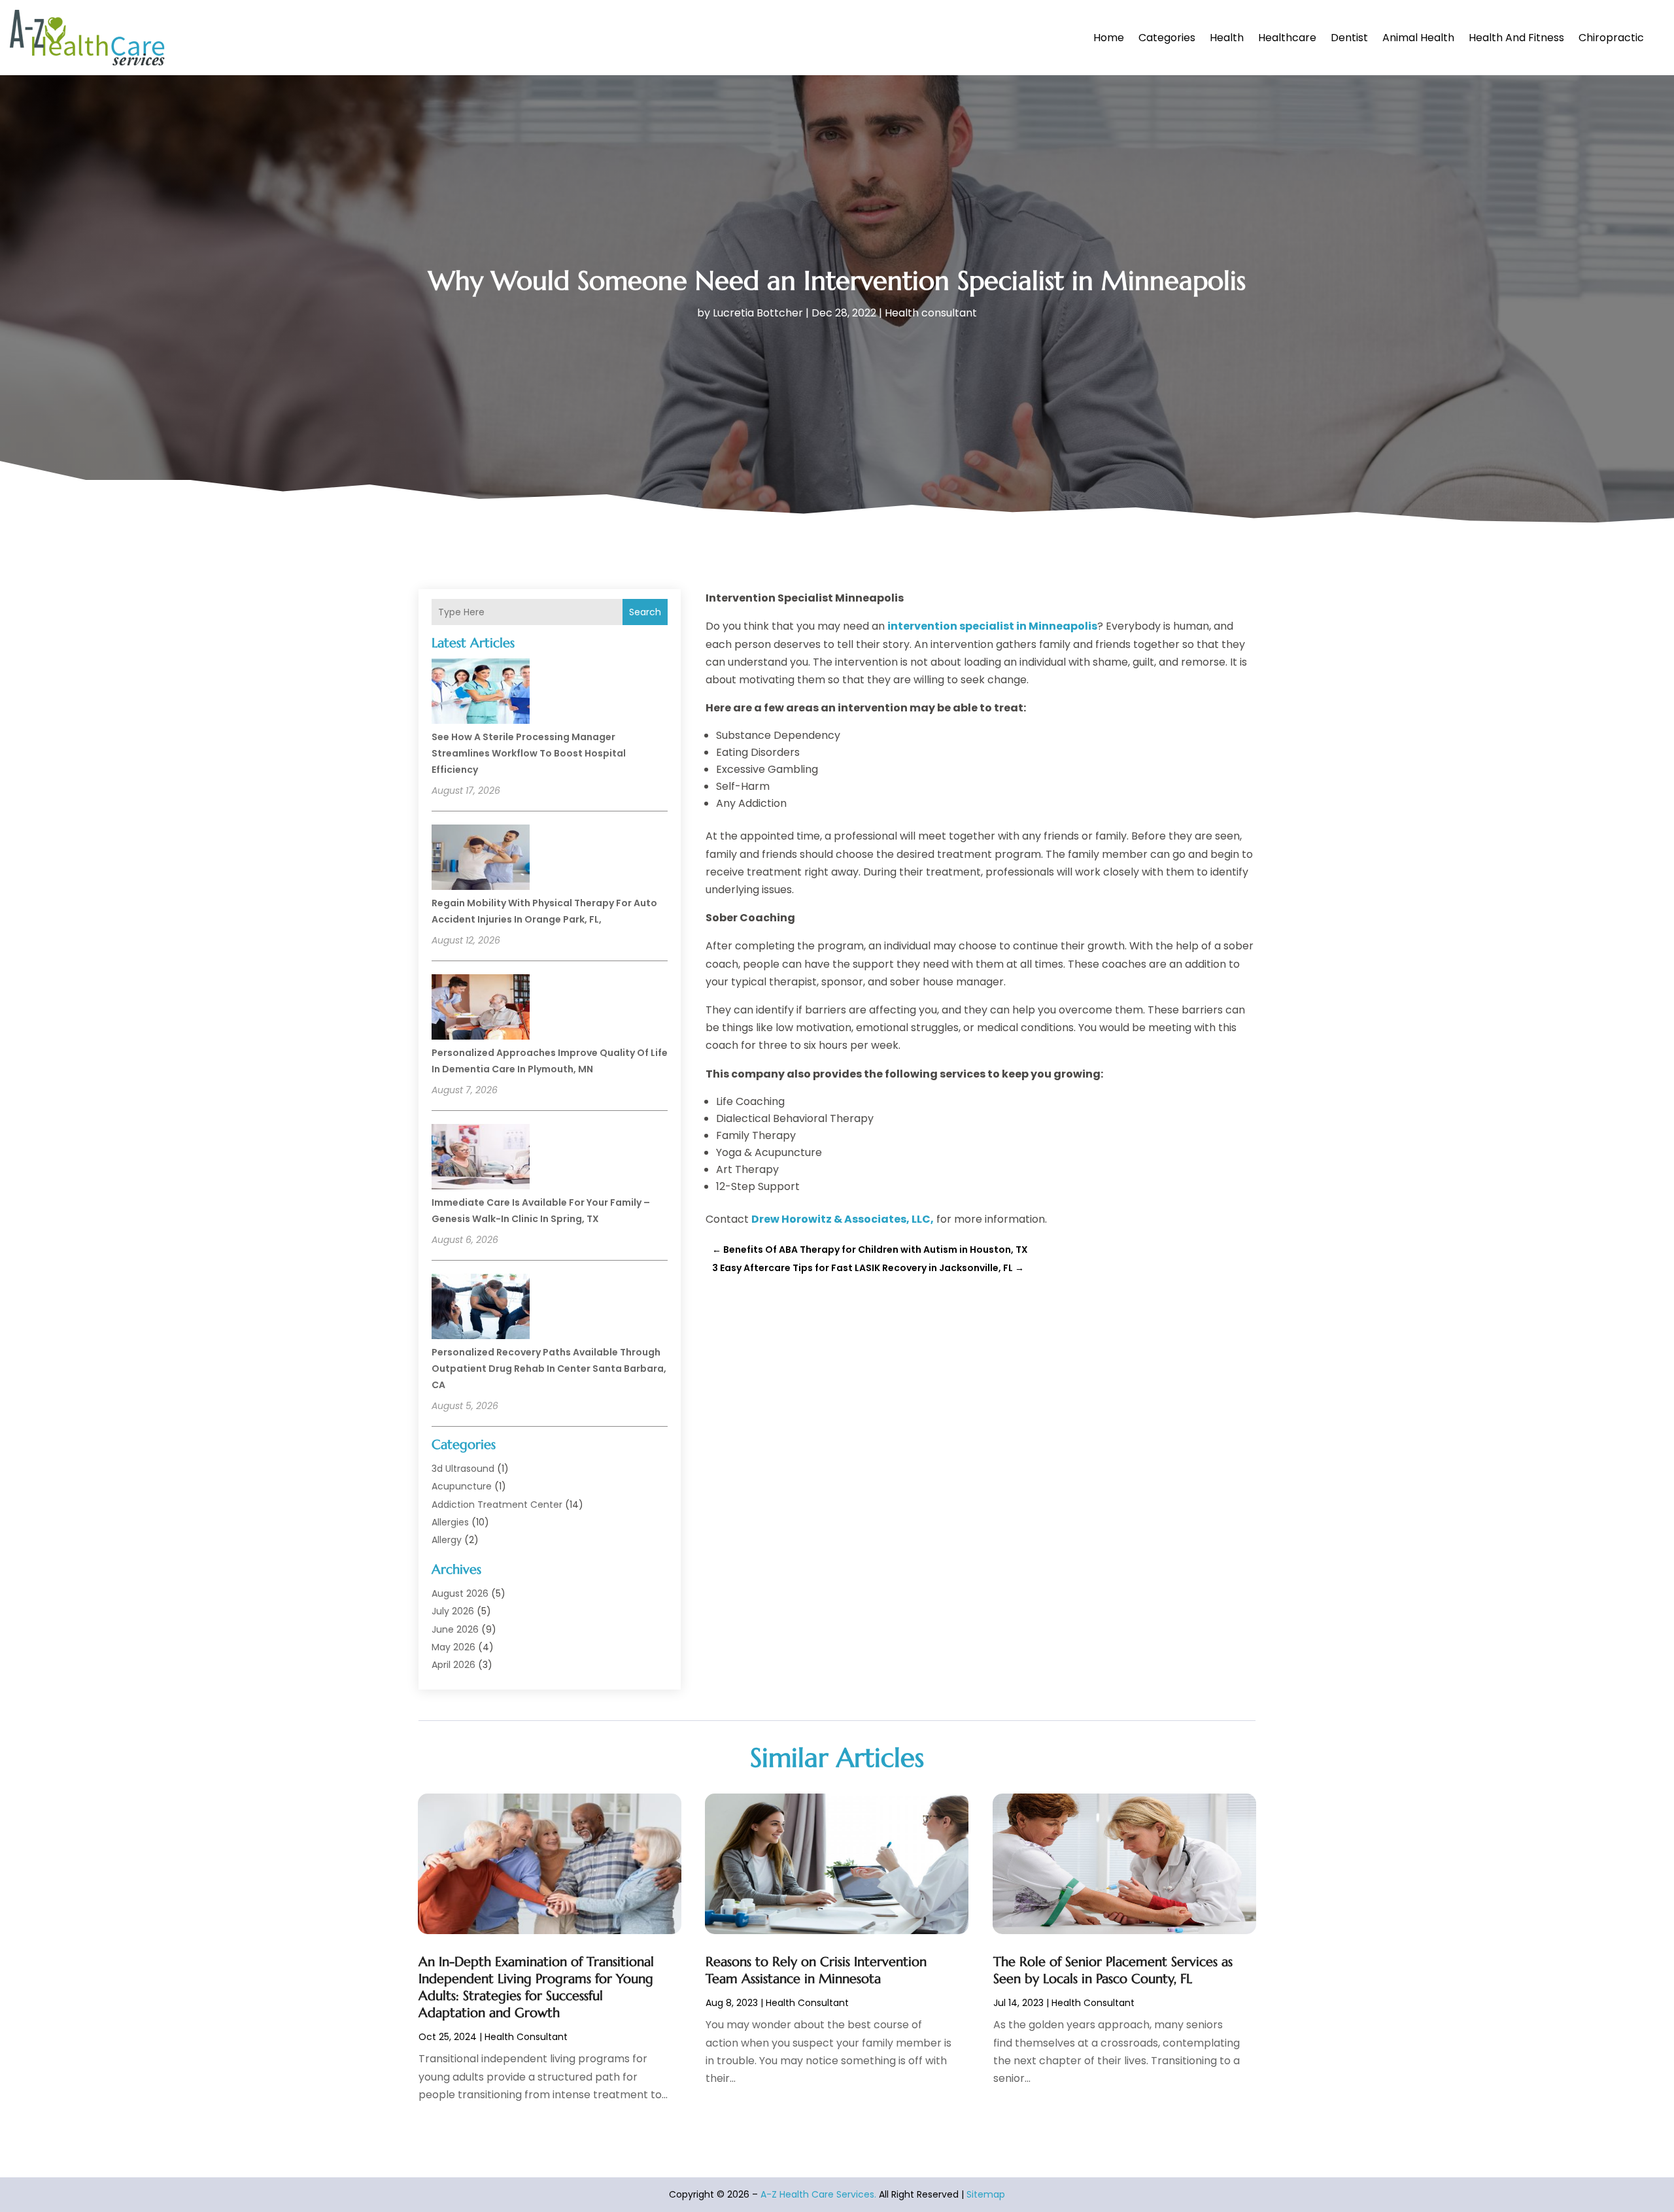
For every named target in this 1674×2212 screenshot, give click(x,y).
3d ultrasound (463, 1469)
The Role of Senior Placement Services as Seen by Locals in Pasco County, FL (1113, 1970)
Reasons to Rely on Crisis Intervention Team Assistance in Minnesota (816, 1970)
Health (1227, 38)
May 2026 (453, 1647)
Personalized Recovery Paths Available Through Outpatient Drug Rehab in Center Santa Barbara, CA (549, 1369)
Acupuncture (462, 1486)
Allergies (450, 1522)
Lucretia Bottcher (758, 313)
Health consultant (931, 313)
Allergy (447, 1540)
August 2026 (460, 1593)
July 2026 (453, 1611)
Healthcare (1287, 38)
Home (1109, 38)
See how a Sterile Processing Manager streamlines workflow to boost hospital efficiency (529, 753)
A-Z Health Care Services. (818, 2194)
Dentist (1349, 38)
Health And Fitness (1516, 38)
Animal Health (1418, 38)
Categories (1167, 38)
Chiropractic (1611, 38)
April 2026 (453, 1665)
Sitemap (986, 2194)
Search (645, 612)
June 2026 (455, 1629)
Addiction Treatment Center (497, 1505)
